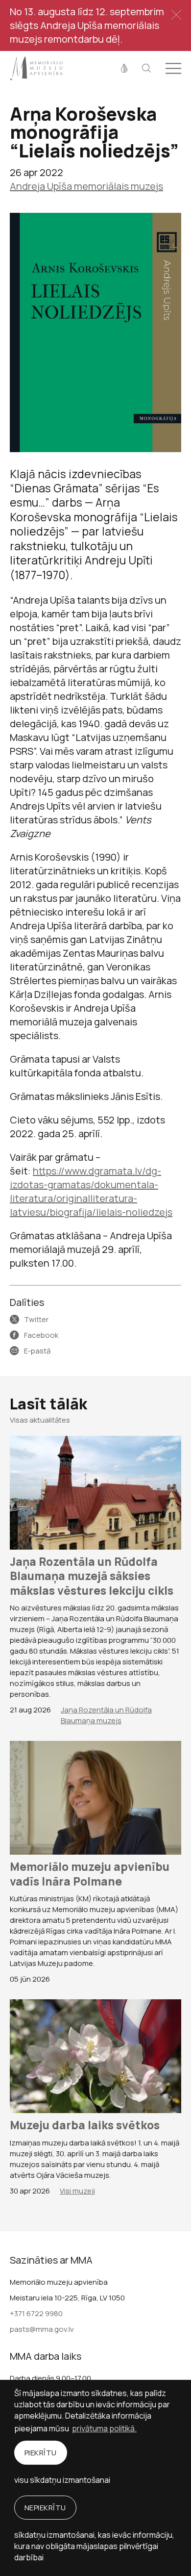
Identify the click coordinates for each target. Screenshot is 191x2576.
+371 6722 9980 (36, 2313)
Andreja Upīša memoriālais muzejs (86, 186)
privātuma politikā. (104, 2428)
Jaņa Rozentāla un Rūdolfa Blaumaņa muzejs (106, 1715)
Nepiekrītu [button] (45, 2508)
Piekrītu (41, 2453)
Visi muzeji (77, 2191)
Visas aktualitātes (40, 1420)
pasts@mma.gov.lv (42, 2329)
